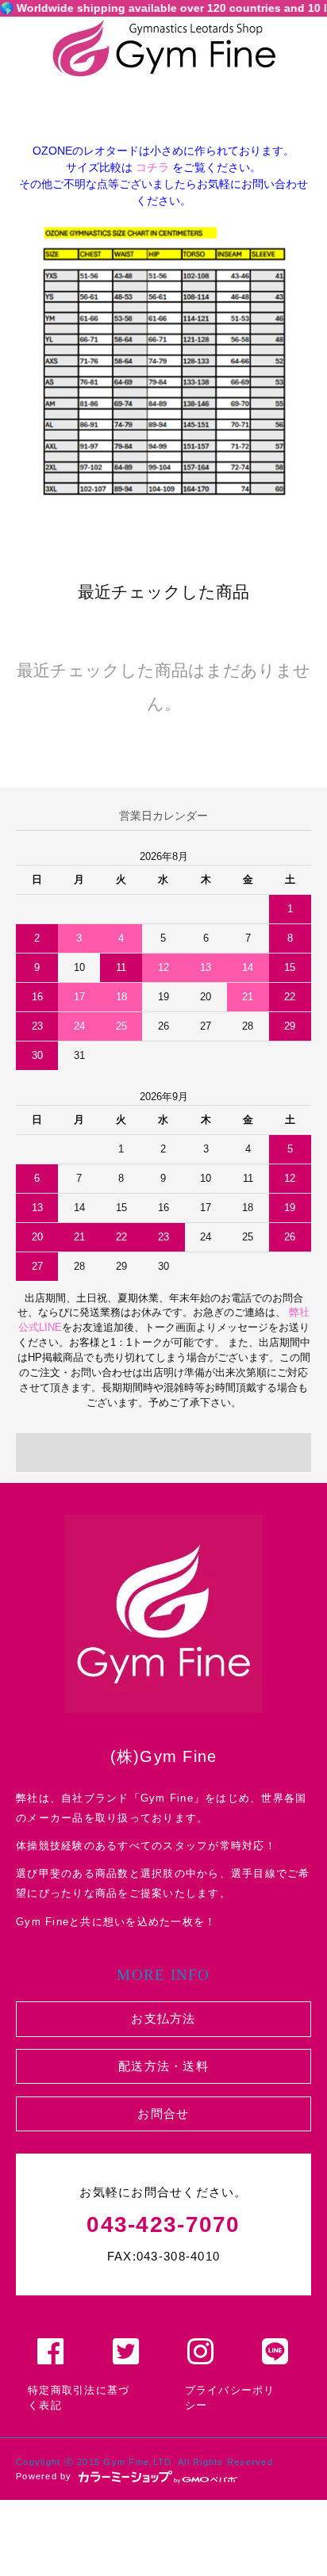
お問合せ (163, 2114)
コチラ (152, 167)
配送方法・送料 (163, 2066)
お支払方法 (163, 2018)
